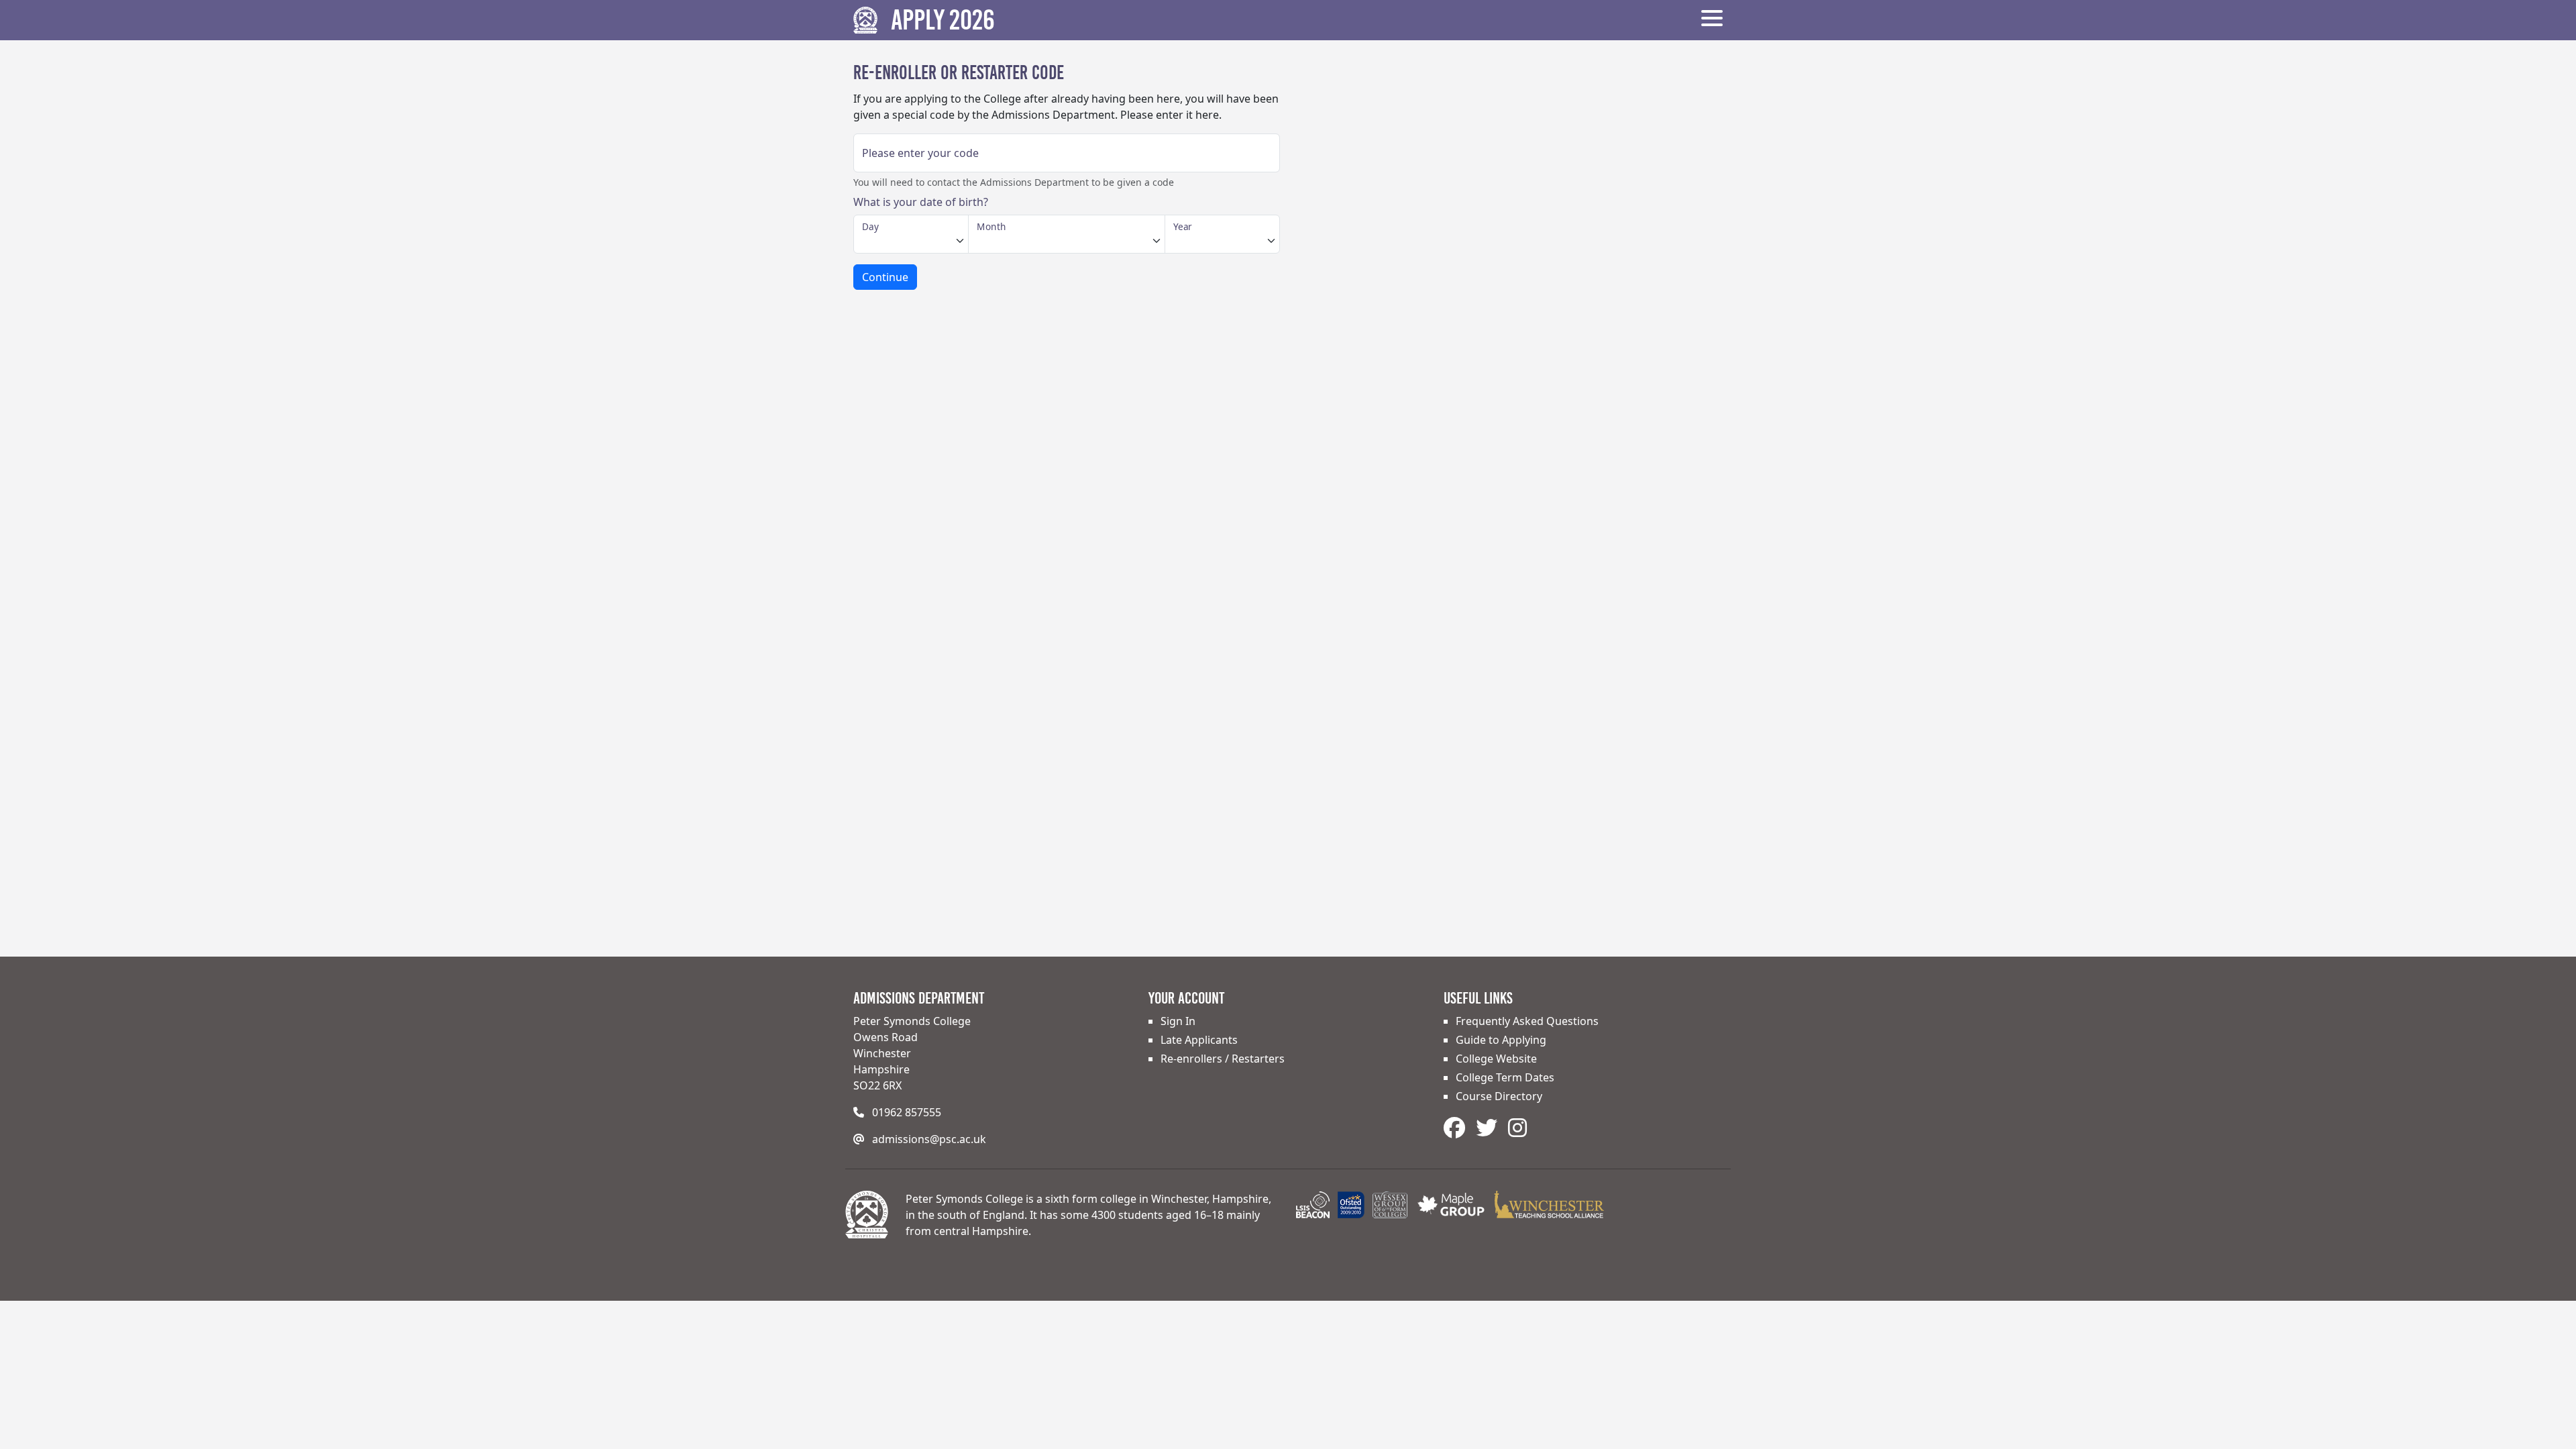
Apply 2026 (943, 20)
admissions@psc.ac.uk (929, 1139)
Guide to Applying (1501, 1040)
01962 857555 (907, 1112)
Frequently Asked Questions (1527, 1021)
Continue (885, 277)
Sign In (1178, 1021)
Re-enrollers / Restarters (1223, 1059)
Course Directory (1499, 1096)
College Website (1496, 1059)
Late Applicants (1199, 1040)
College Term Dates (1505, 1077)
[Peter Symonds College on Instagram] (1517, 1127)
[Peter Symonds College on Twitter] (1489, 1127)
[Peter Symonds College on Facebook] (1457, 1127)
